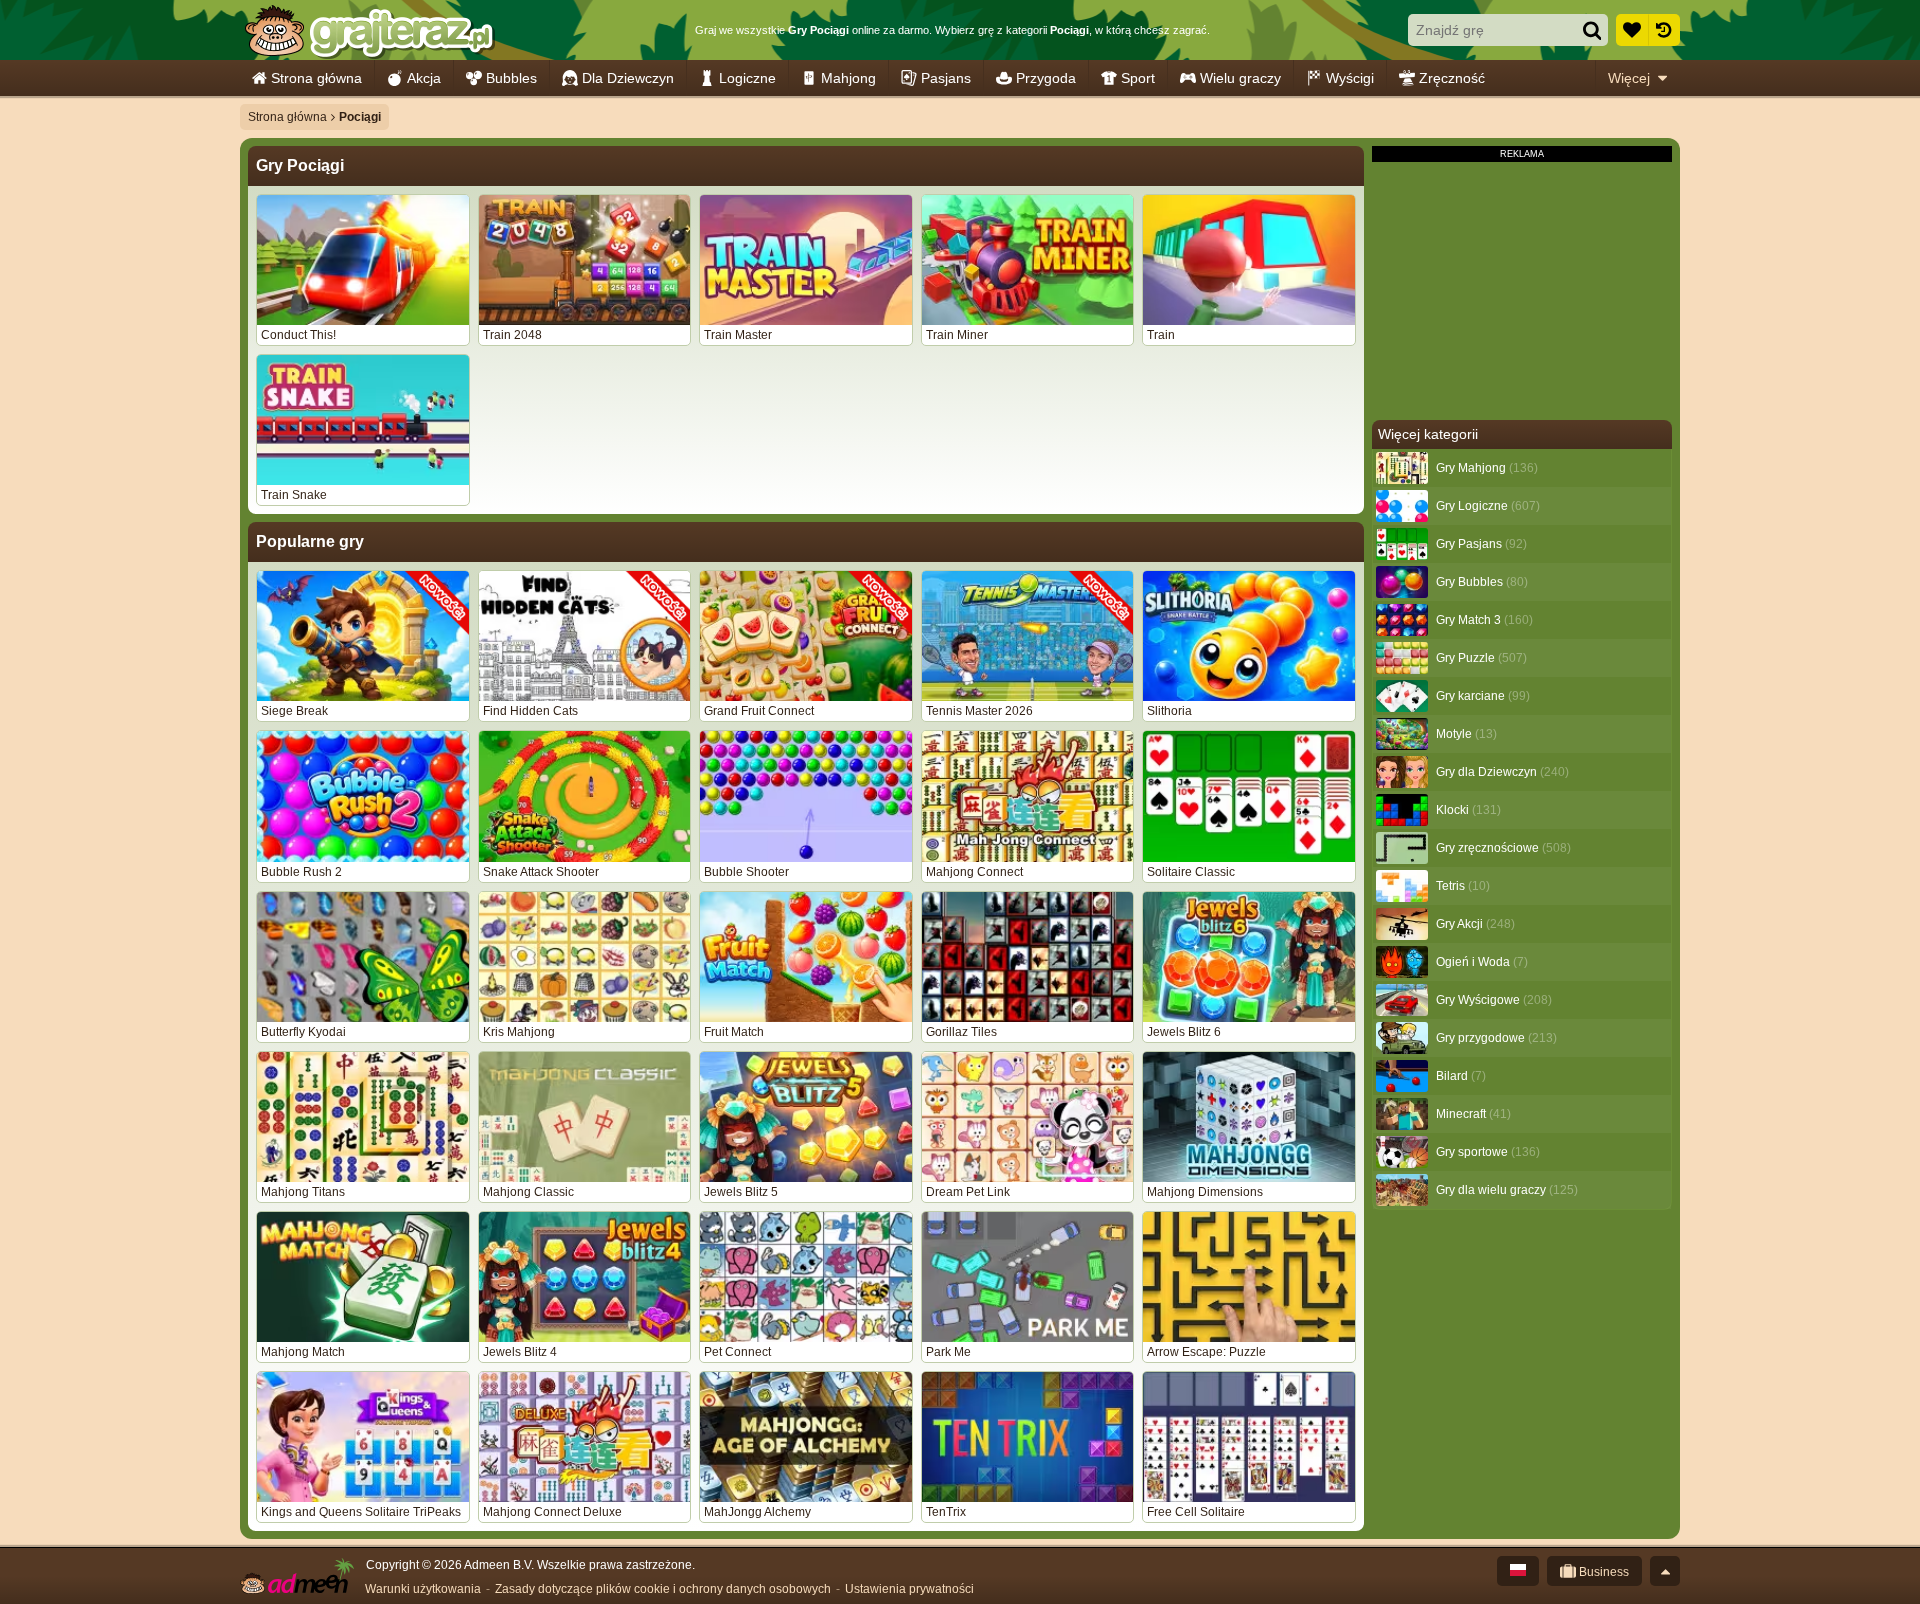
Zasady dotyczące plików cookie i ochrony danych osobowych (663, 1589)
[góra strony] (1665, 1571)
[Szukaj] (1592, 30)
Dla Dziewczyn (628, 78)
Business (1602, 1572)
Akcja (424, 78)
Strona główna (316, 78)
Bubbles (511, 78)
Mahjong (848, 78)
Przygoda (1046, 78)
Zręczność (1452, 78)
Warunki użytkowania (423, 1589)
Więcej (1629, 78)
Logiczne (747, 78)
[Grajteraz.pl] (368, 30)
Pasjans (946, 78)
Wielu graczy (1240, 78)
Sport (1138, 78)
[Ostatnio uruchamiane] (1664, 30)
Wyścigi (1350, 78)
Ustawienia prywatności (909, 1589)
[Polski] (1518, 1571)
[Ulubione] (1632, 30)
